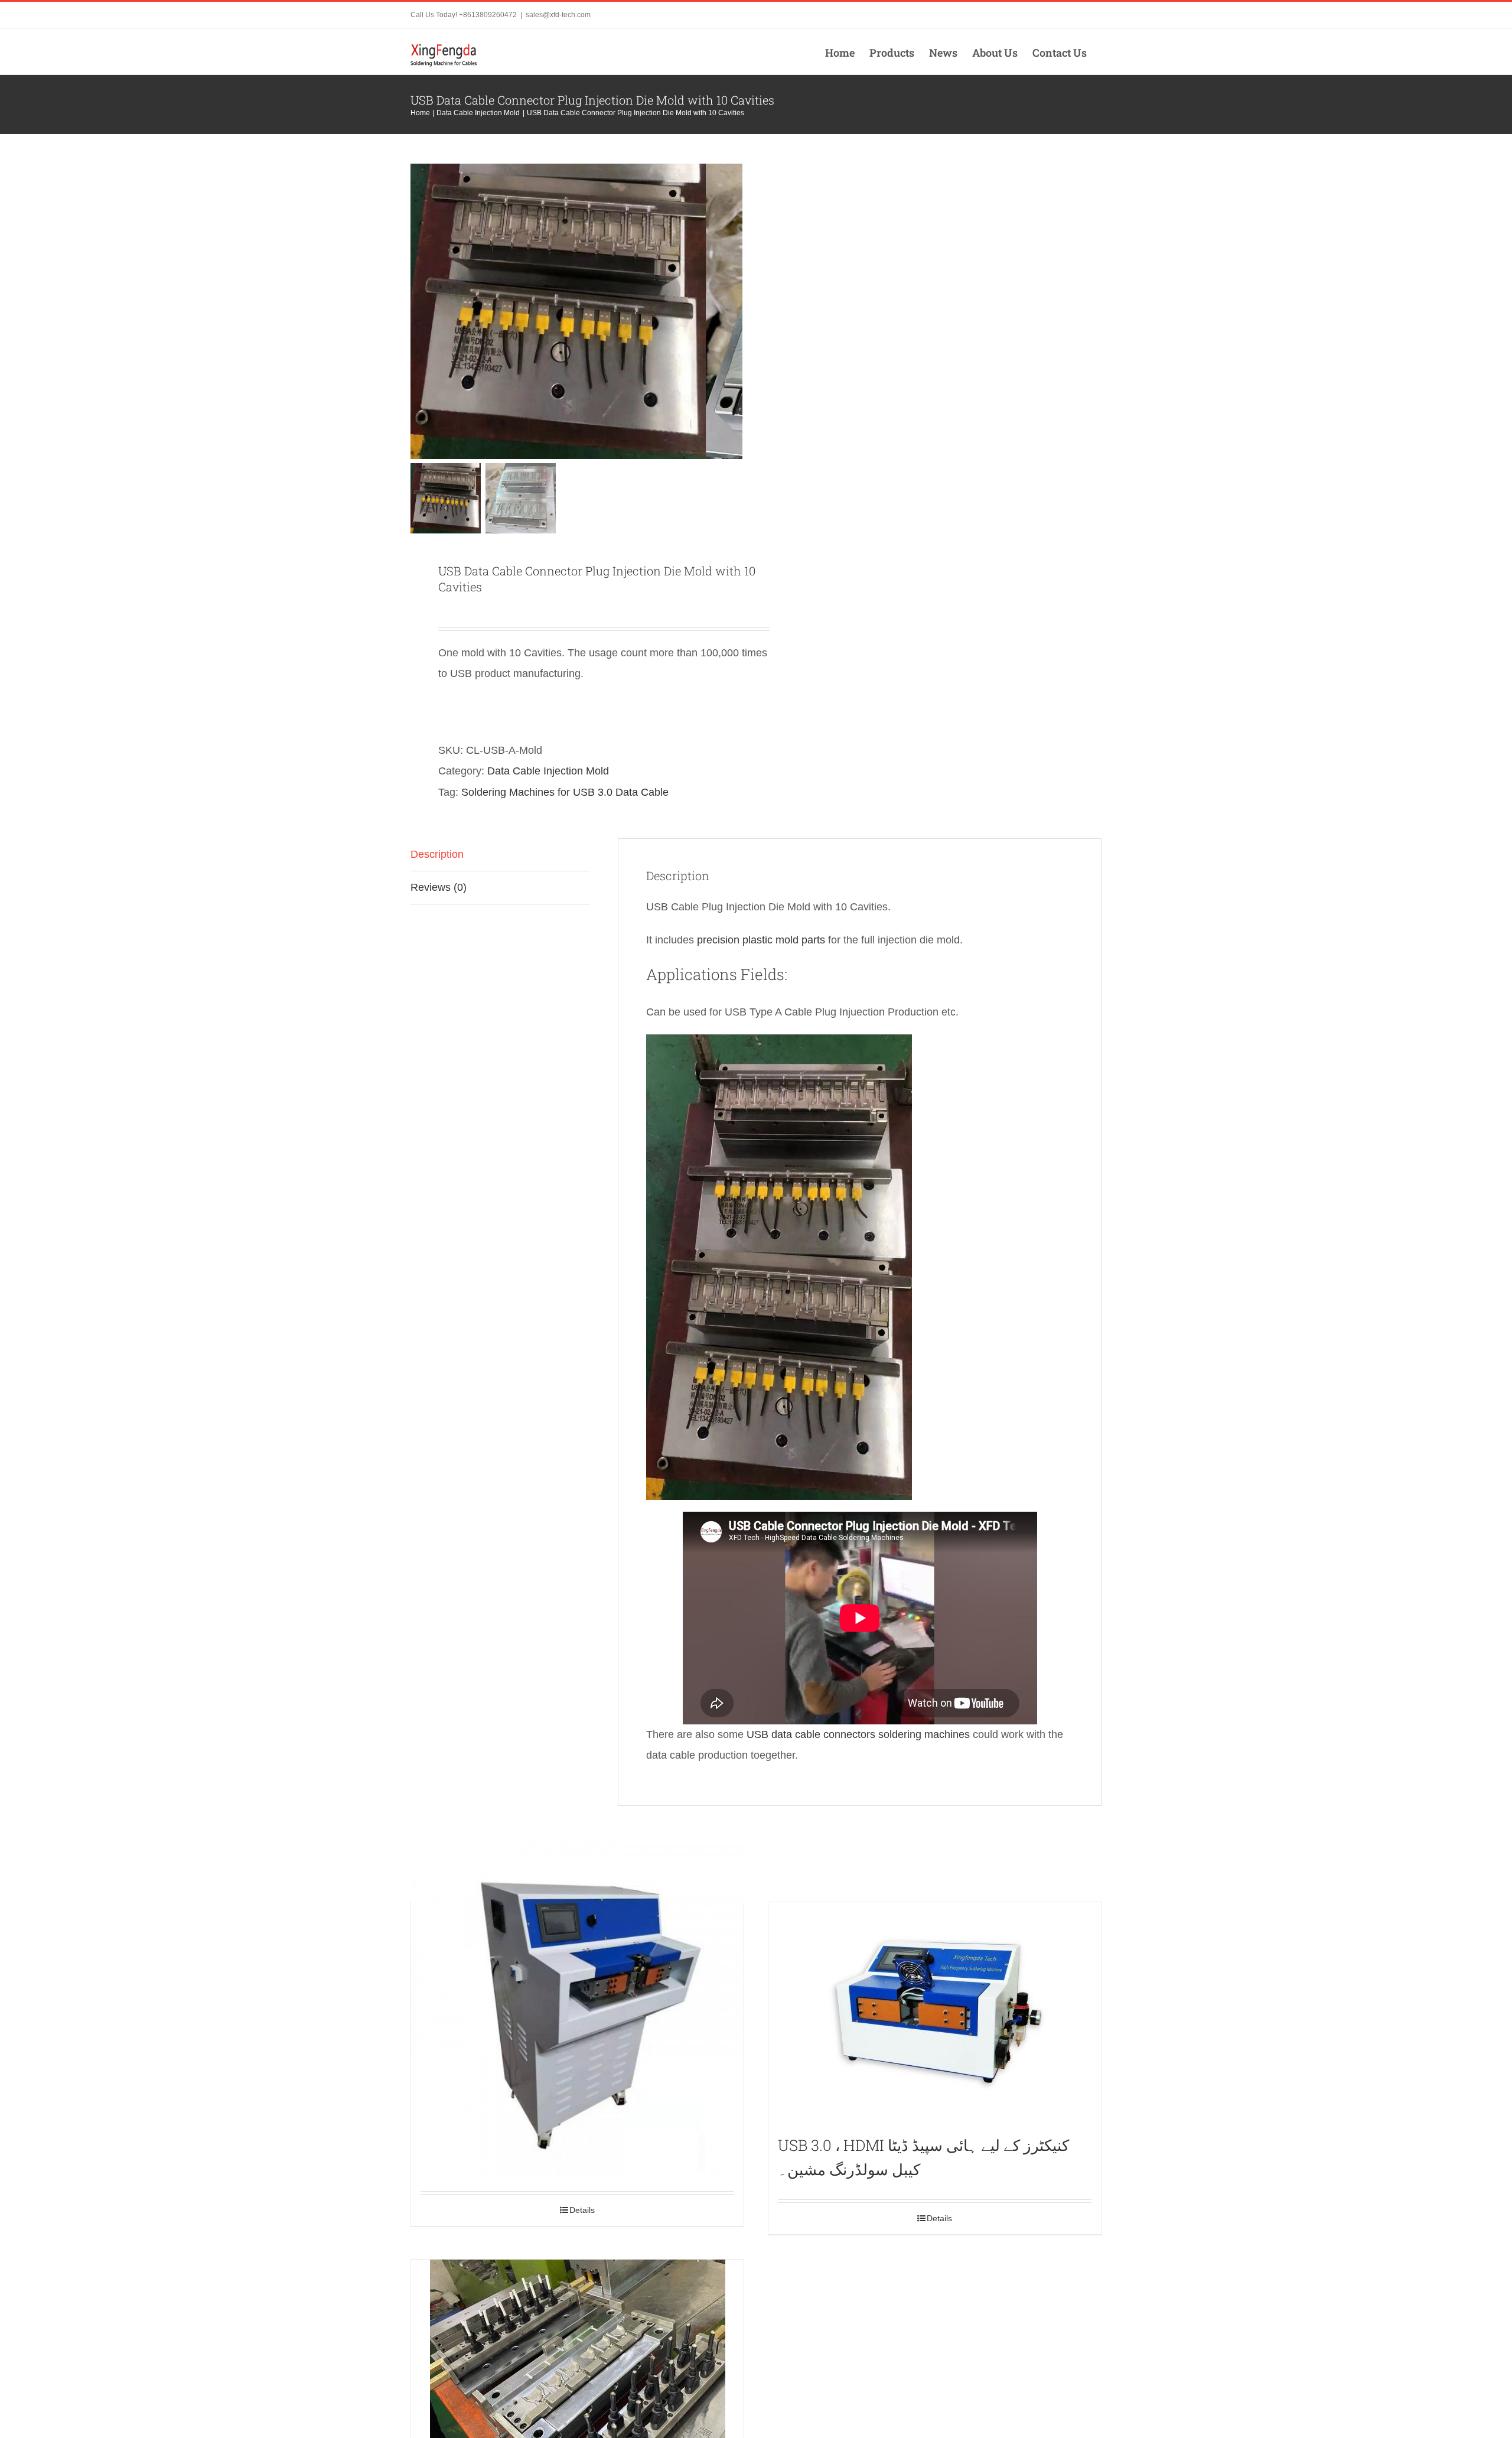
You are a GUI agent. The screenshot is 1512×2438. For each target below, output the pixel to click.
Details (582, 2210)
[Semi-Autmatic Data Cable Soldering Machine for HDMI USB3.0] (577, 2009)
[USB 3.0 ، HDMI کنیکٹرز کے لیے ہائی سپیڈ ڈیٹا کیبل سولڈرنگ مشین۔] (935, 2013)
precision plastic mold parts (761, 940)
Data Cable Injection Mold (548, 771)
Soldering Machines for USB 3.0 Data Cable (565, 792)
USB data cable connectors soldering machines (858, 1734)
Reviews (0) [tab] (439, 887)
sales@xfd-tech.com (558, 15)
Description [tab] (437, 854)
